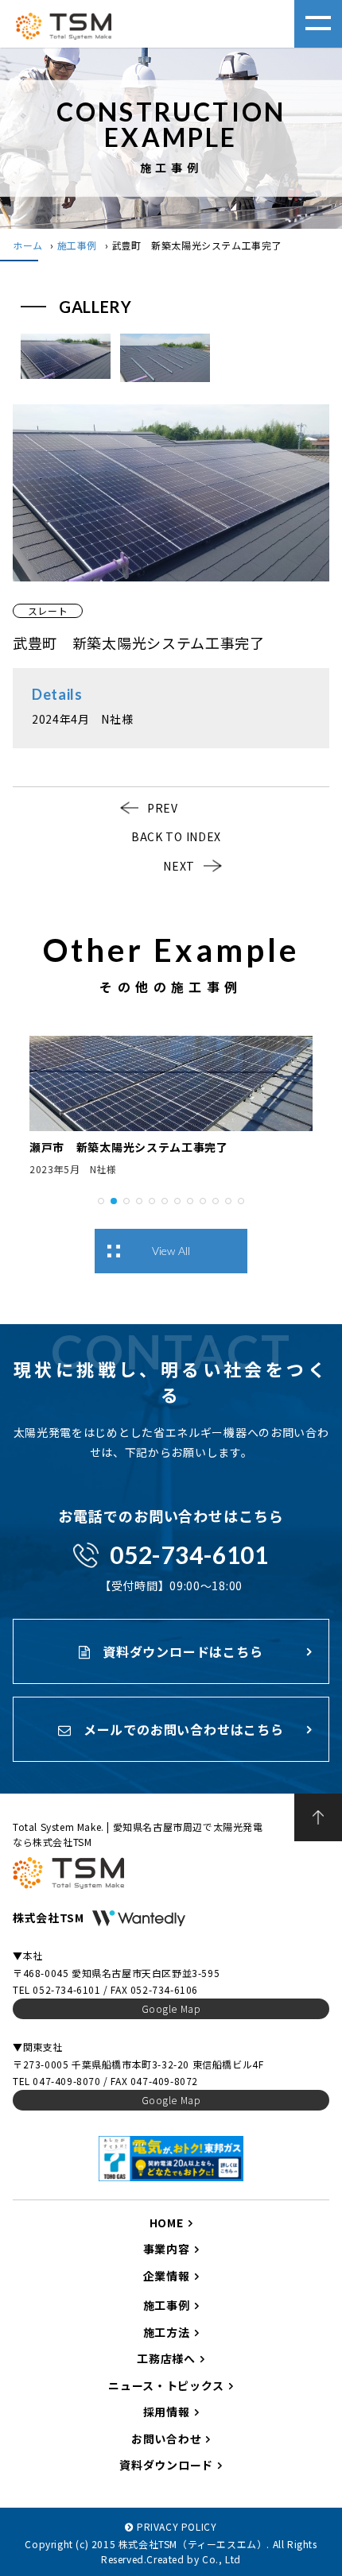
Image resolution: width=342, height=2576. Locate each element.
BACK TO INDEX (176, 836)
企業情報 (167, 2276)
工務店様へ (166, 2358)
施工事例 (77, 245)
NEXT (179, 866)
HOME (167, 2223)
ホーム (28, 245)
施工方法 (167, 2332)
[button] (101, 1199)
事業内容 (167, 2249)
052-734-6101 (189, 1554)
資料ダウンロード (166, 2465)
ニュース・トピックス (166, 2385)
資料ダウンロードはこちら (181, 1651)
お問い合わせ (166, 2439)
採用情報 (167, 2412)
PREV (163, 808)
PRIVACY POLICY (177, 2526)
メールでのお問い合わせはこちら (182, 1729)
